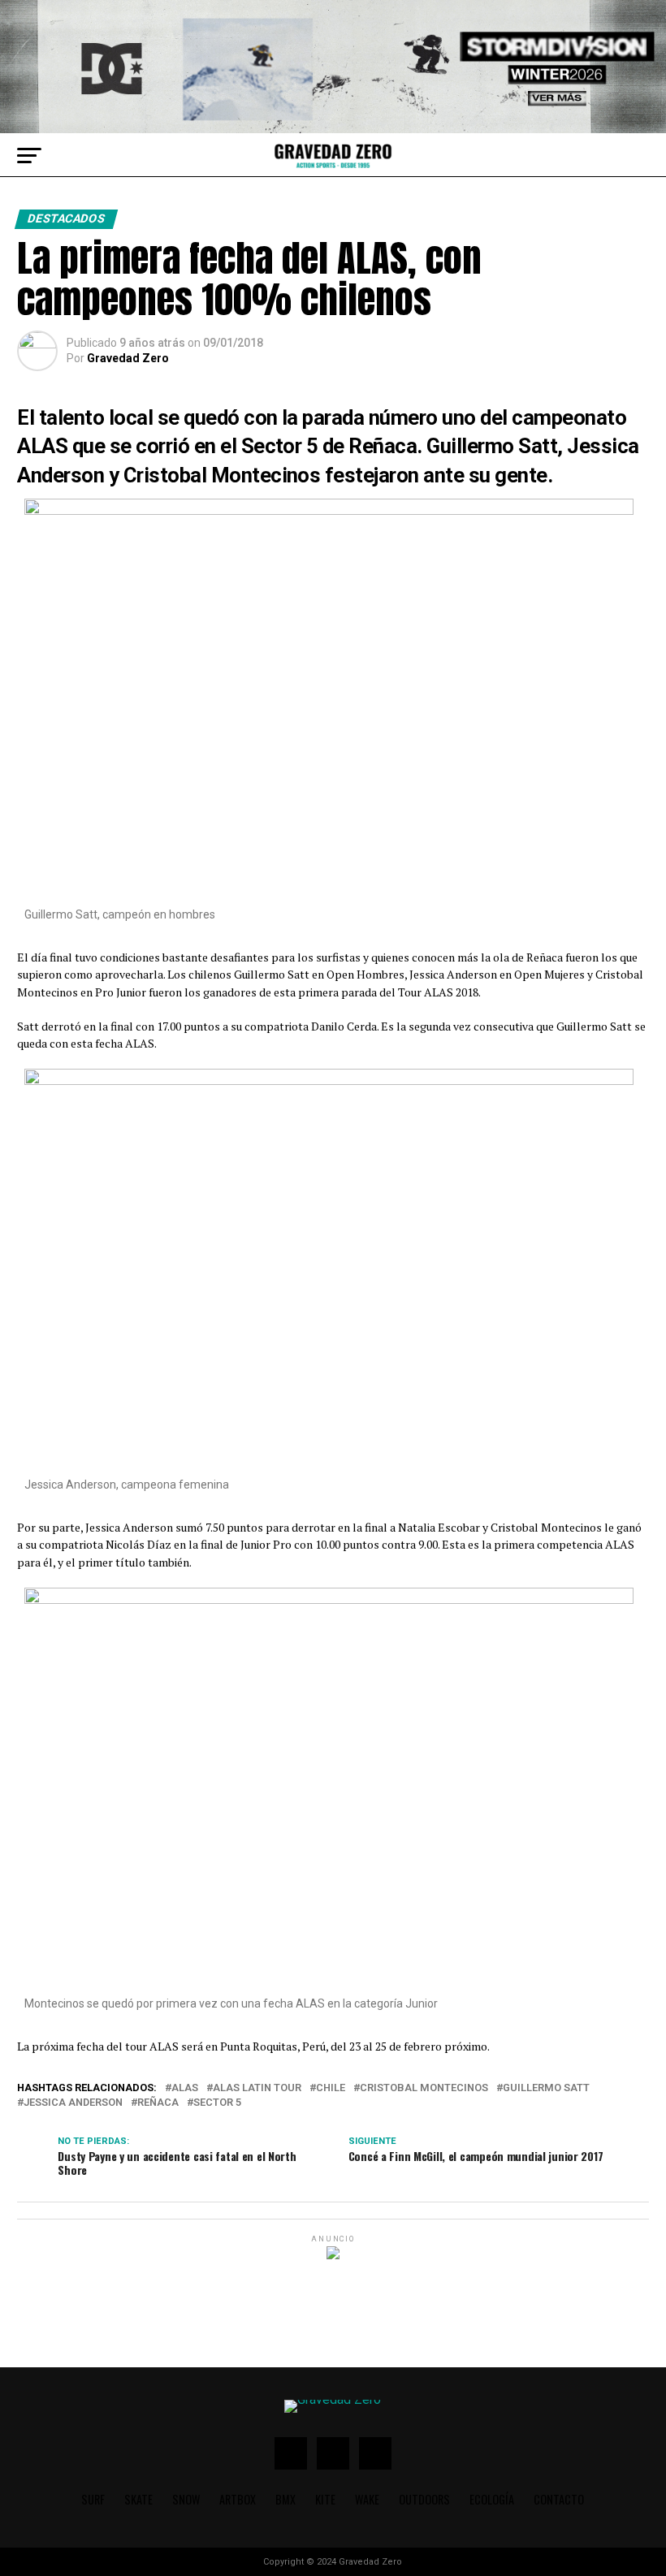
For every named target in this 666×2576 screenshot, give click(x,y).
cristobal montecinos (424, 2088)
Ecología (492, 2499)
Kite (325, 2499)
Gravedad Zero (128, 358)
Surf (93, 2499)
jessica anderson (73, 2103)
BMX (285, 2499)
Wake (367, 2499)
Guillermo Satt (546, 2088)
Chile (331, 2088)
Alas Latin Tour (257, 2088)
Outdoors (424, 2499)
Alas (185, 2088)
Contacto (559, 2499)
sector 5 (217, 2103)
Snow (186, 2499)
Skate (138, 2499)
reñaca (158, 2103)
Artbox (238, 2499)
